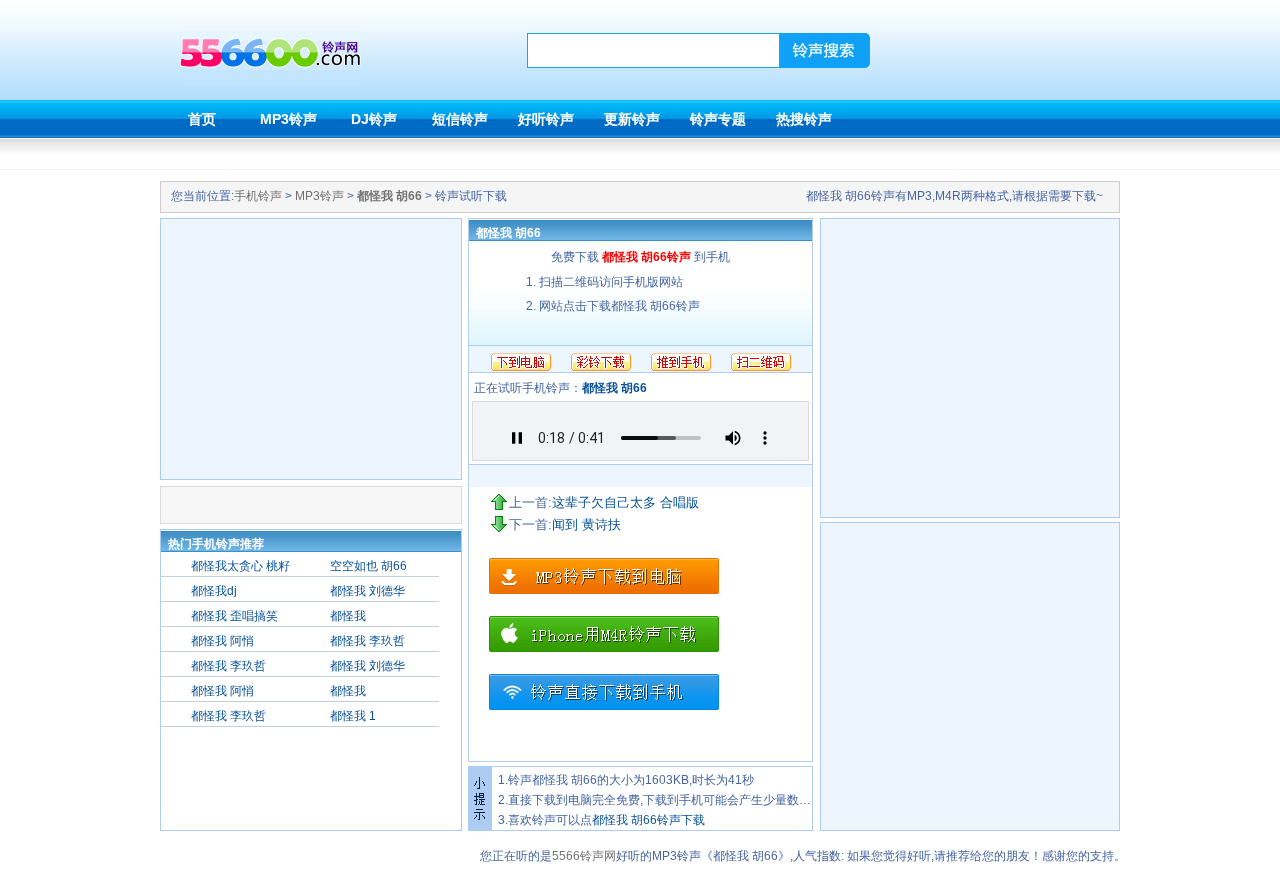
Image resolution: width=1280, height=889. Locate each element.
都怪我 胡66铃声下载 (648, 820)
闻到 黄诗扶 (586, 524)
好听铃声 (546, 119)
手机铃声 (258, 196)
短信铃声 (460, 119)
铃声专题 (718, 119)
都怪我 (348, 616)
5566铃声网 (584, 856)
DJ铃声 (374, 119)
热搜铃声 (804, 119)
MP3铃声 (288, 119)
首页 (202, 119)
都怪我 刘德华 (367, 591)
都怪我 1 (353, 716)
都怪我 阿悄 (222, 641)
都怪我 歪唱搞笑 (234, 616)
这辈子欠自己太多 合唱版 (625, 502)
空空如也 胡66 (368, 566)
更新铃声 (632, 119)
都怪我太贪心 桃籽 (240, 566)
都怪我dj (214, 591)
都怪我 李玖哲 (367, 641)
